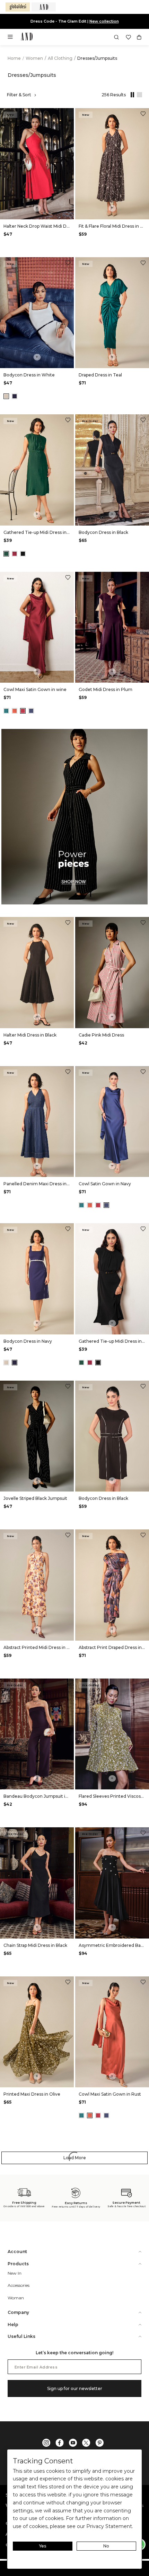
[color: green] (6, 554)
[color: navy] (15, 396)
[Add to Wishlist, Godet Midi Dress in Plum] (143, 578)
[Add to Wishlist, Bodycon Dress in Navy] (68, 1230)
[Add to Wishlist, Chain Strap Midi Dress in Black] (68, 1834)
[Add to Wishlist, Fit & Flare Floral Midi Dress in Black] (143, 115)
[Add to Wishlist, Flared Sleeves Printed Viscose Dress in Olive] (143, 1685)
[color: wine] (15, 554)
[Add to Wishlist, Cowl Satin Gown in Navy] (143, 1072)
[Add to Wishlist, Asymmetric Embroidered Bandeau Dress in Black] (143, 1834)
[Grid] (131, 95)
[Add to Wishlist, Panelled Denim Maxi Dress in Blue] (68, 1072)
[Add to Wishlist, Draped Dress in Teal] (143, 264)
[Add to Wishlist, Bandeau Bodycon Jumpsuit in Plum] (68, 1685)
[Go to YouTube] (73, 2443)
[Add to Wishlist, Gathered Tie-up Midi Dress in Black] (143, 1230)
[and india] (44, 7)
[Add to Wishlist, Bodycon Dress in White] (68, 264)
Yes (43, 2546)
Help (13, 2325)
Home (14, 58)
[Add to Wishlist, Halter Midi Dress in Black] (68, 923)
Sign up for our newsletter (75, 2388)
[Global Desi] (18, 7)
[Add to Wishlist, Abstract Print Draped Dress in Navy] (143, 1536)
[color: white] (6, 396)
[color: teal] (6, 711)
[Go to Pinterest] (99, 2443)
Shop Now (98, 21)
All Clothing (61, 58)
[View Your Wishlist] (128, 37)
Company (18, 2312)
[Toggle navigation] (12, 39)
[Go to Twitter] (86, 2443)
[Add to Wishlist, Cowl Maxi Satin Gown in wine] (68, 578)
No (106, 2546)
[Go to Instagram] (46, 2443)
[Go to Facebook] (60, 2443)
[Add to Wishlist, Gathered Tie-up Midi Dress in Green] (68, 421)
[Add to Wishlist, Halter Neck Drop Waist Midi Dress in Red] (68, 115)
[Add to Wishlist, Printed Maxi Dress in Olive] (68, 1983)
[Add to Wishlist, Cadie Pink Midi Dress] (143, 923)
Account (17, 2252)
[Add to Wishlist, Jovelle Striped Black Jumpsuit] (68, 1387)
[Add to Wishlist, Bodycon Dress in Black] (143, 421)
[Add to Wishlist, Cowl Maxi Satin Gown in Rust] (143, 1983)
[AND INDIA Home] (27, 37)
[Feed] (138, 95)
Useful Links (21, 2336)
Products (18, 2264)
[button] (116, 37)
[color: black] (23, 554)
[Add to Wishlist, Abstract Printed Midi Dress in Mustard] (68, 1536)
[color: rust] (15, 711)
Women (35, 58)
